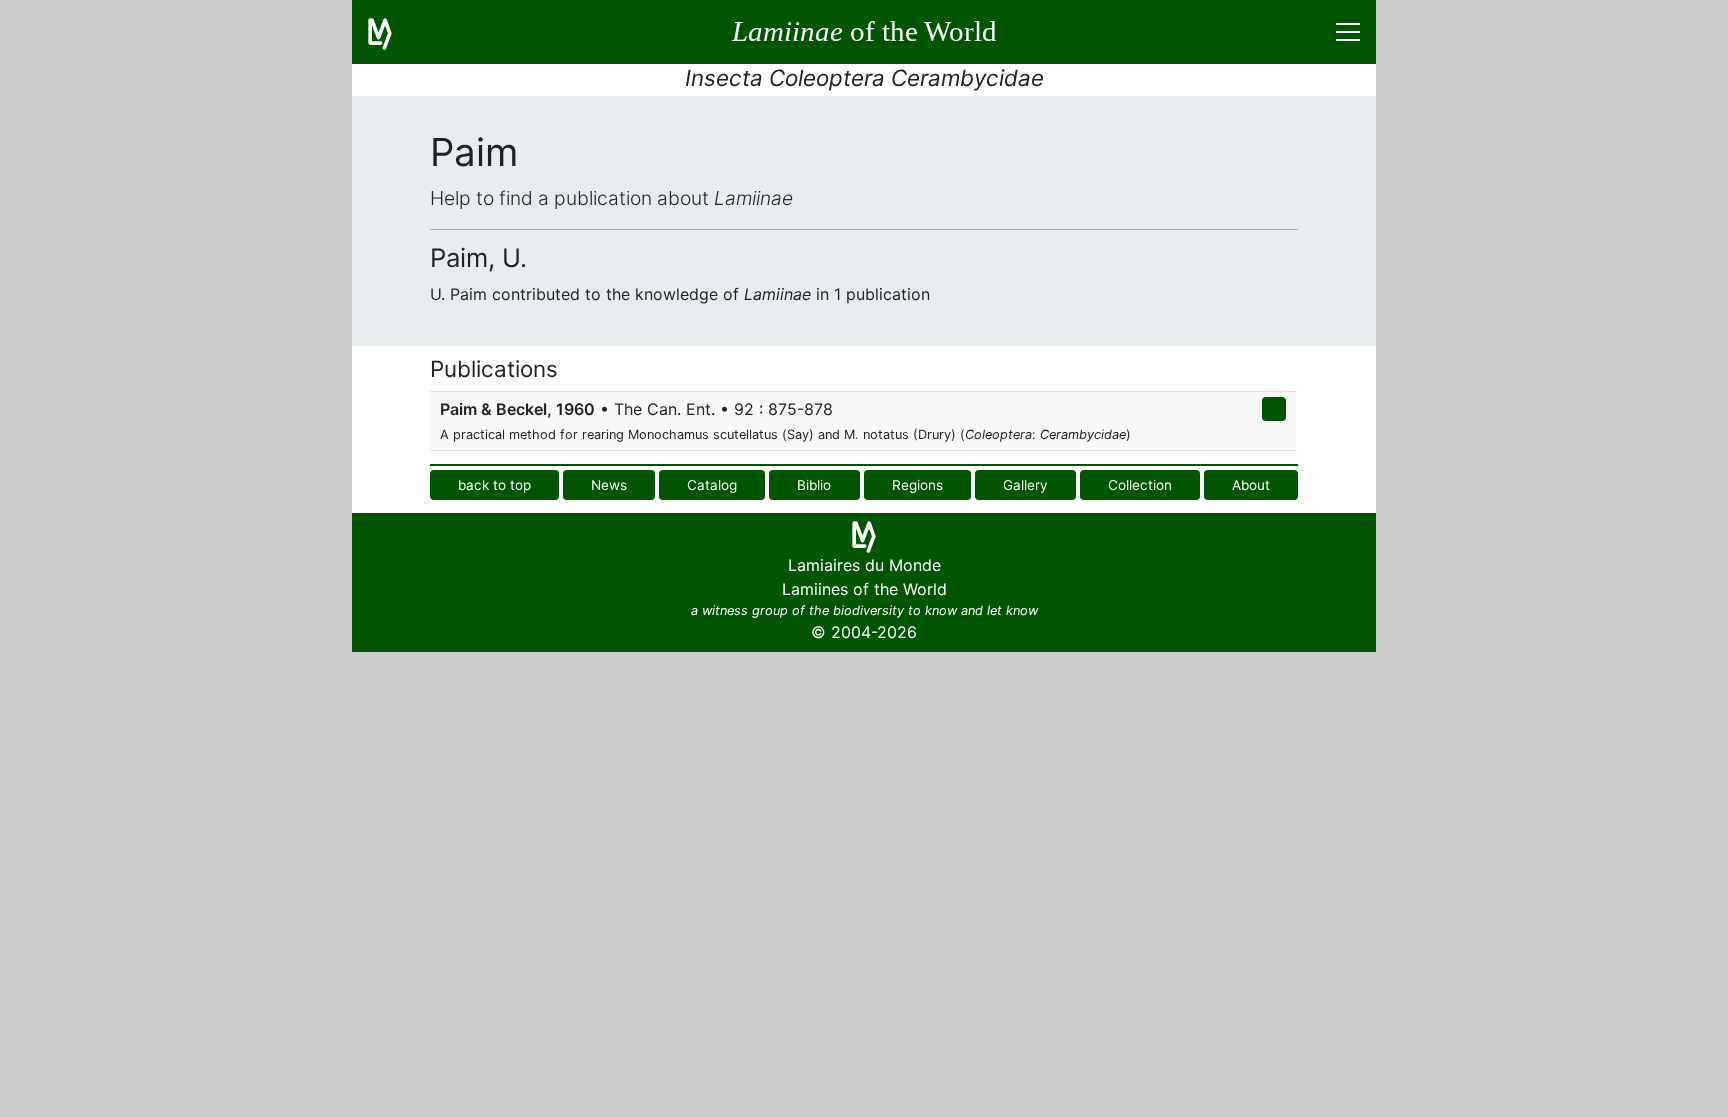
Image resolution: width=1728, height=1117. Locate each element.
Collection (1140, 485)
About (1251, 485)
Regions (917, 485)
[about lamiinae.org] (392, 32)
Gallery (1025, 485)
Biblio (814, 485)
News (609, 485)
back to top (494, 485)
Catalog (712, 485)
